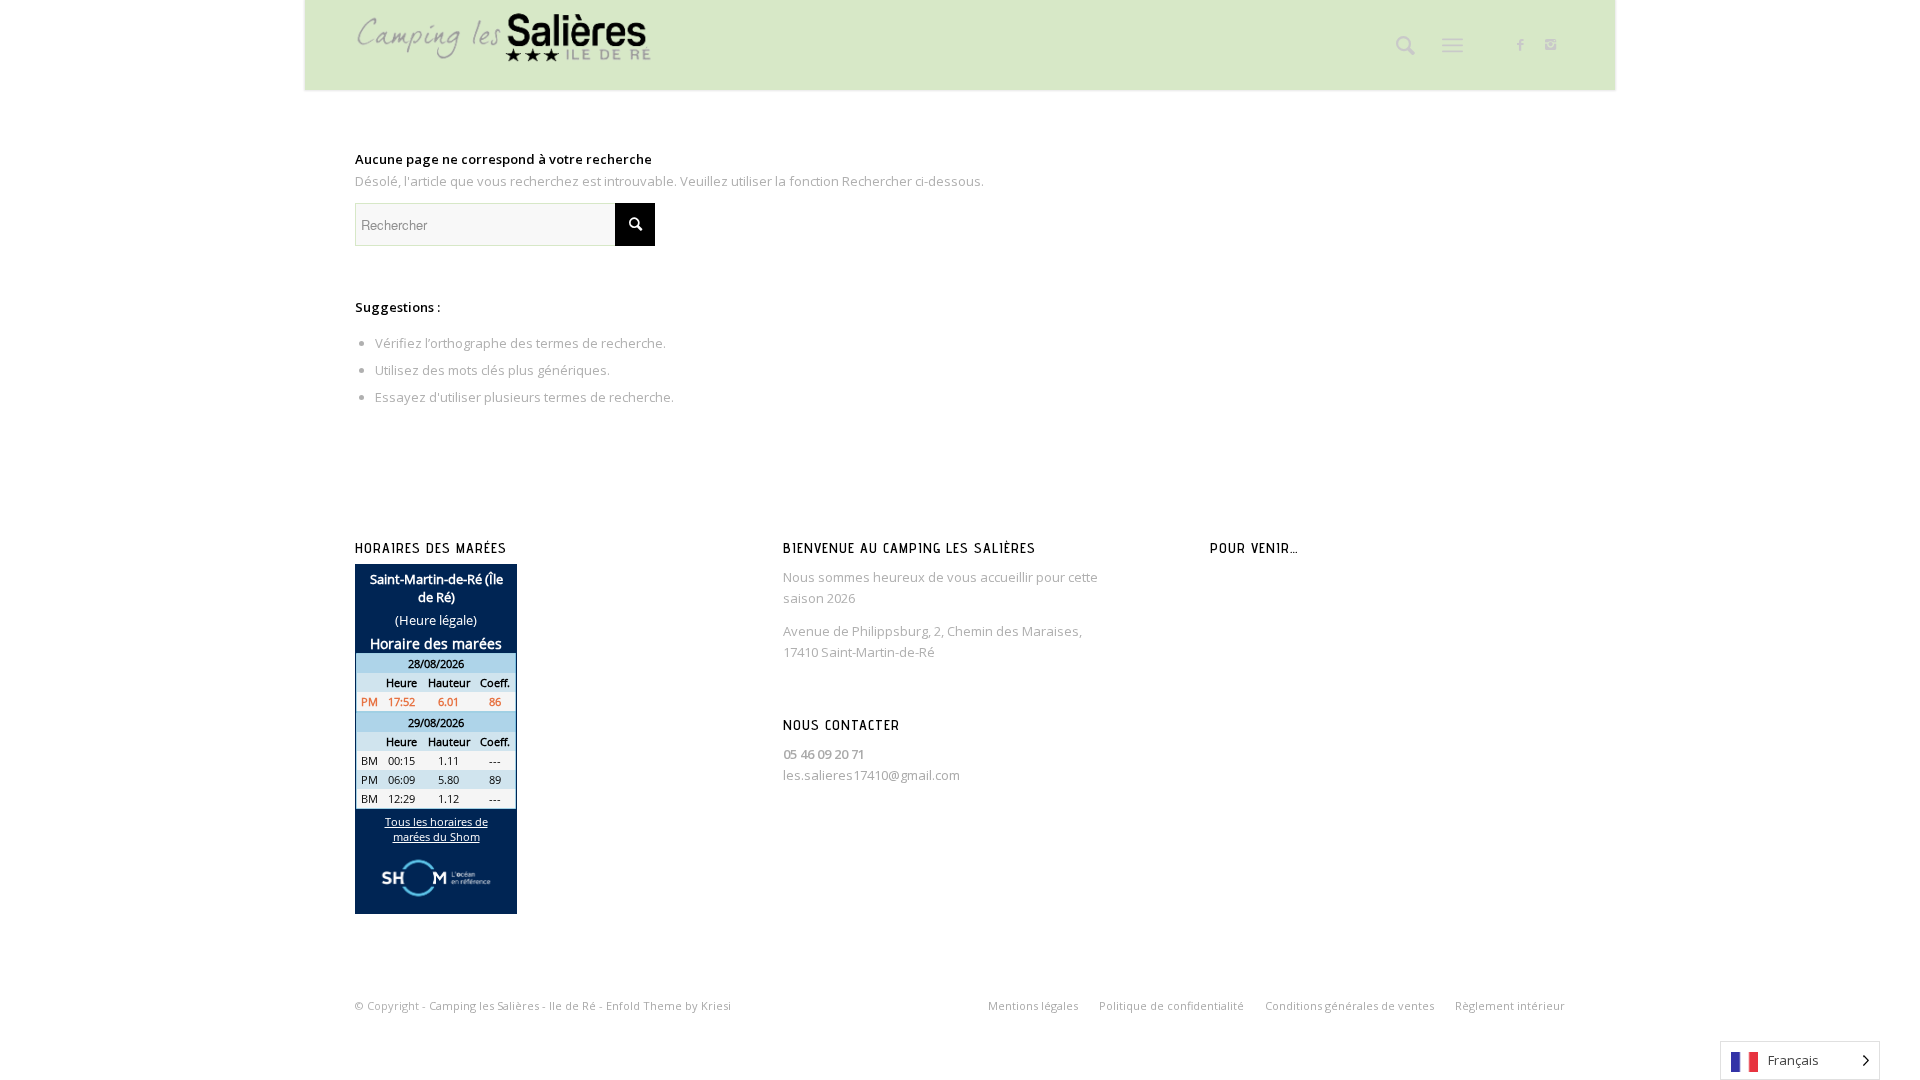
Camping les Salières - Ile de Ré (512, 1005)
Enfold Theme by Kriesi (668, 1005)
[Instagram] (1550, 44)
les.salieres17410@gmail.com (871, 775)
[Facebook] (1520, 44)
